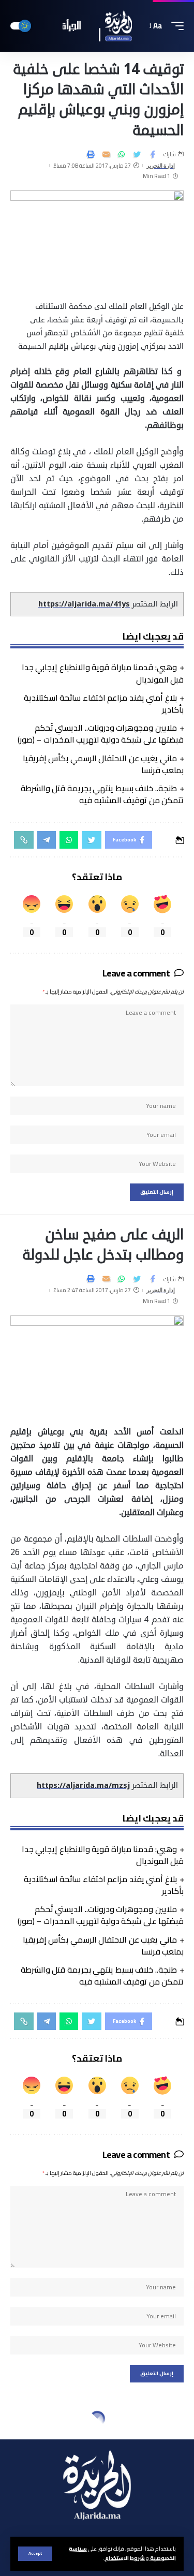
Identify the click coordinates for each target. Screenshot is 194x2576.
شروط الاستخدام (124, 2558)
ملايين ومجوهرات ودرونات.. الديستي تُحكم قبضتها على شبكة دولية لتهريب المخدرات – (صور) (101, 734)
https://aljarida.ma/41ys (84, 604)
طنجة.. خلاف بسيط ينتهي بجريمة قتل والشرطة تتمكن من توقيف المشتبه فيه (102, 794)
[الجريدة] (97, 26)
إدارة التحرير (161, 166)
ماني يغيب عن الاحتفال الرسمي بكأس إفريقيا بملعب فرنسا (103, 764)
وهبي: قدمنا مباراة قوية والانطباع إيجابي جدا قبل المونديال (103, 673)
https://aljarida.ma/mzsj (83, 1786)
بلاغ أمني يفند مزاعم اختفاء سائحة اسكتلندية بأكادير (104, 704)
